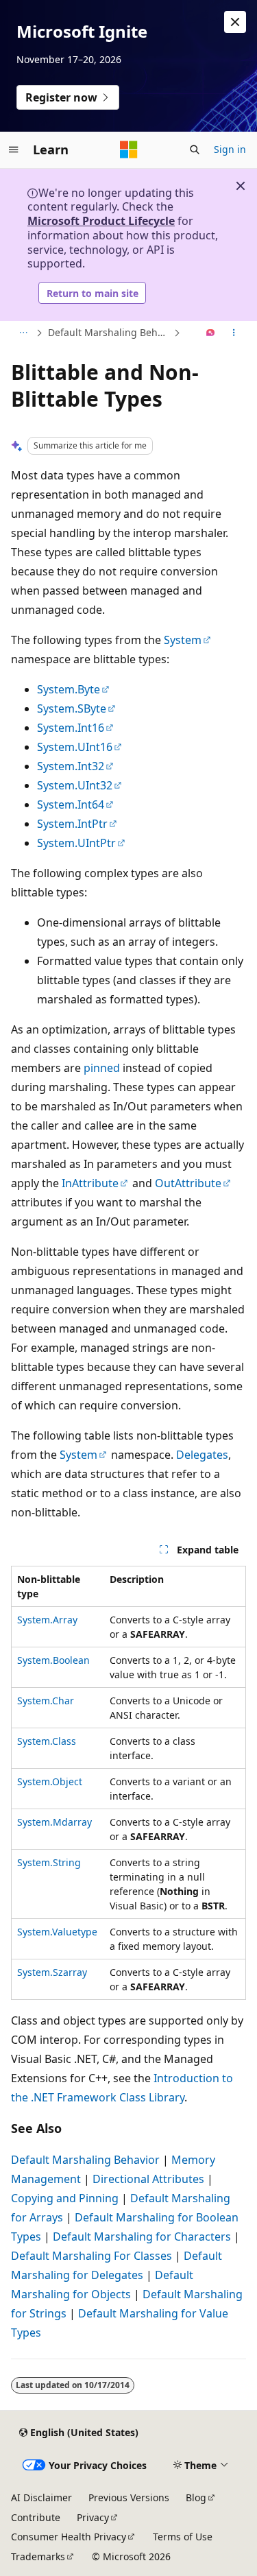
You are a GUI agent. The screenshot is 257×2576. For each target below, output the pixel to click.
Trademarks (38, 2556)
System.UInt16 (75, 747)
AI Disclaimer (41, 2497)
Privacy (93, 2517)
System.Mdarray (54, 1822)
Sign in (230, 149)
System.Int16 (71, 728)
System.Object (50, 1781)
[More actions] (234, 333)
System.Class (47, 1741)
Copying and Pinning (65, 2198)
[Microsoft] (129, 150)
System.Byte (69, 689)
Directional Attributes (148, 2179)
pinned (102, 1068)
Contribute (36, 2517)
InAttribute (90, 1183)
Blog (196, 2497)
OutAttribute (188, 1183)
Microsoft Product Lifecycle (101, 221)
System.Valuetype (57, 1932)
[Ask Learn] (211, 333)
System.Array (47, 1620)
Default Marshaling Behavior (109, 332)
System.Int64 (71, 804)
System (183, 640)
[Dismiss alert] (235, 22)
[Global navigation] (14, 150)
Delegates (202, 1455)
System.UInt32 (75, 785)
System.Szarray (52, 1972)
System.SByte (72, 708)
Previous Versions (129, 2497)
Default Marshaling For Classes (91, 2256)
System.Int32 (71, 766)
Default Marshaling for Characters (142, 2237)
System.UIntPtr (76, 843)
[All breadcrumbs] (23, 333)
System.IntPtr (72, 824)
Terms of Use (183, 2537)
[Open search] (195, 150)
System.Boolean (53, 1660)
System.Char (46, 1701)
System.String (49, 1862)
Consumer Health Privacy (69, 2537)
